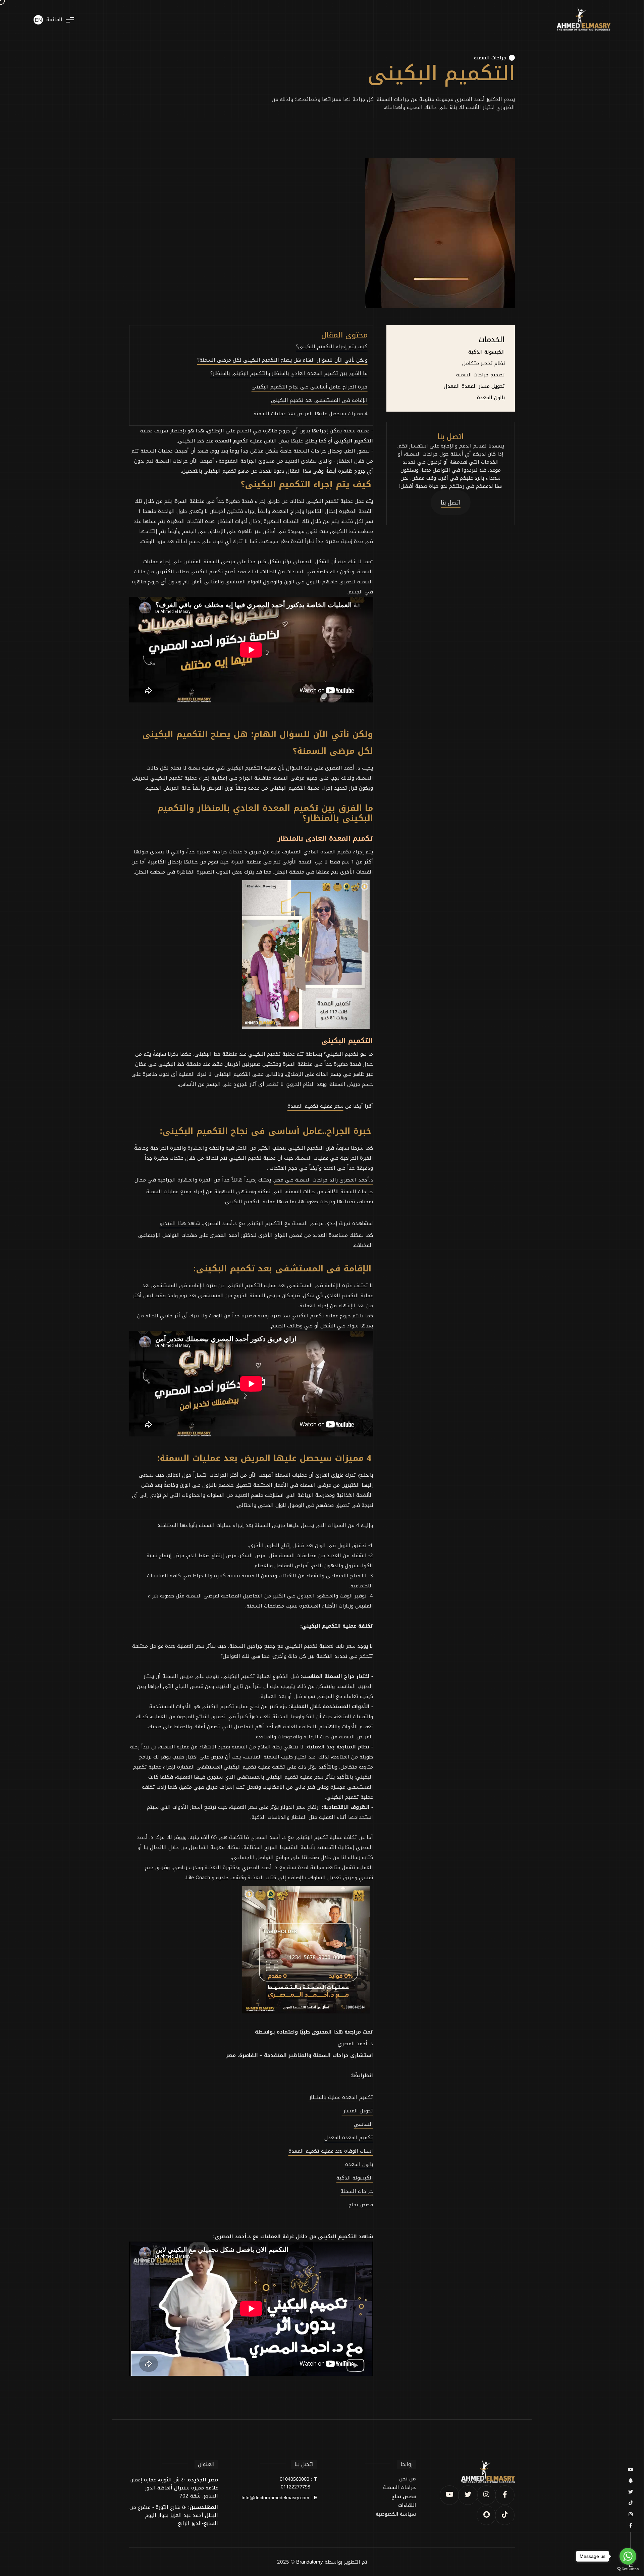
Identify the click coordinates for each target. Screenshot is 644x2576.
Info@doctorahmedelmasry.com (275, 2498)
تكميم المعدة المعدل (349, 2138)
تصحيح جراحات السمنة (480, 375)
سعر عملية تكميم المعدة (315, 1106)
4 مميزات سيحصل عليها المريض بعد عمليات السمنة (311, 414)
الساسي (363, 2124)
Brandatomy (310, 2562)
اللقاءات (407, 2506)
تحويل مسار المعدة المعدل (474, 386)
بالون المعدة (491, 398)
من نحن (408, 2479)
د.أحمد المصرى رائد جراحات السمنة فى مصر (324, 1180)
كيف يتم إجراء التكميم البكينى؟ (332, 347)
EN (38, 20)
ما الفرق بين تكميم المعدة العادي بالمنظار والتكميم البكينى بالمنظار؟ (289, 373)
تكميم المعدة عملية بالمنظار (340, 2097)
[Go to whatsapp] (628, 2556)
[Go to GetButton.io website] (628, 2569)
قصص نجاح (404, 2497)
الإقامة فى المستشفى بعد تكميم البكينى (319, 400)
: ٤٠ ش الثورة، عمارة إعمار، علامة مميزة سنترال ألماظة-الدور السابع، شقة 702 (174, 2488)
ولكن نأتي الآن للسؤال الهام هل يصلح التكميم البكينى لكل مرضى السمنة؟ (282, 360)
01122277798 (296, 2487)
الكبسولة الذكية (487, 352)
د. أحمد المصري (355, 2044)
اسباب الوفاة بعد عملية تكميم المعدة (331, 2151)
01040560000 (294, 2479)
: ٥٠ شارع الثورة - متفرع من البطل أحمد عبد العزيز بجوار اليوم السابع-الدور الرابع (174, 2515)
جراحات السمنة (490, 58)
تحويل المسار (357, 2111)
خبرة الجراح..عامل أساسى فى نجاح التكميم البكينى (310, 387)
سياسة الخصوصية (396, 2514)
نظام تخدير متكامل (484, 363)
